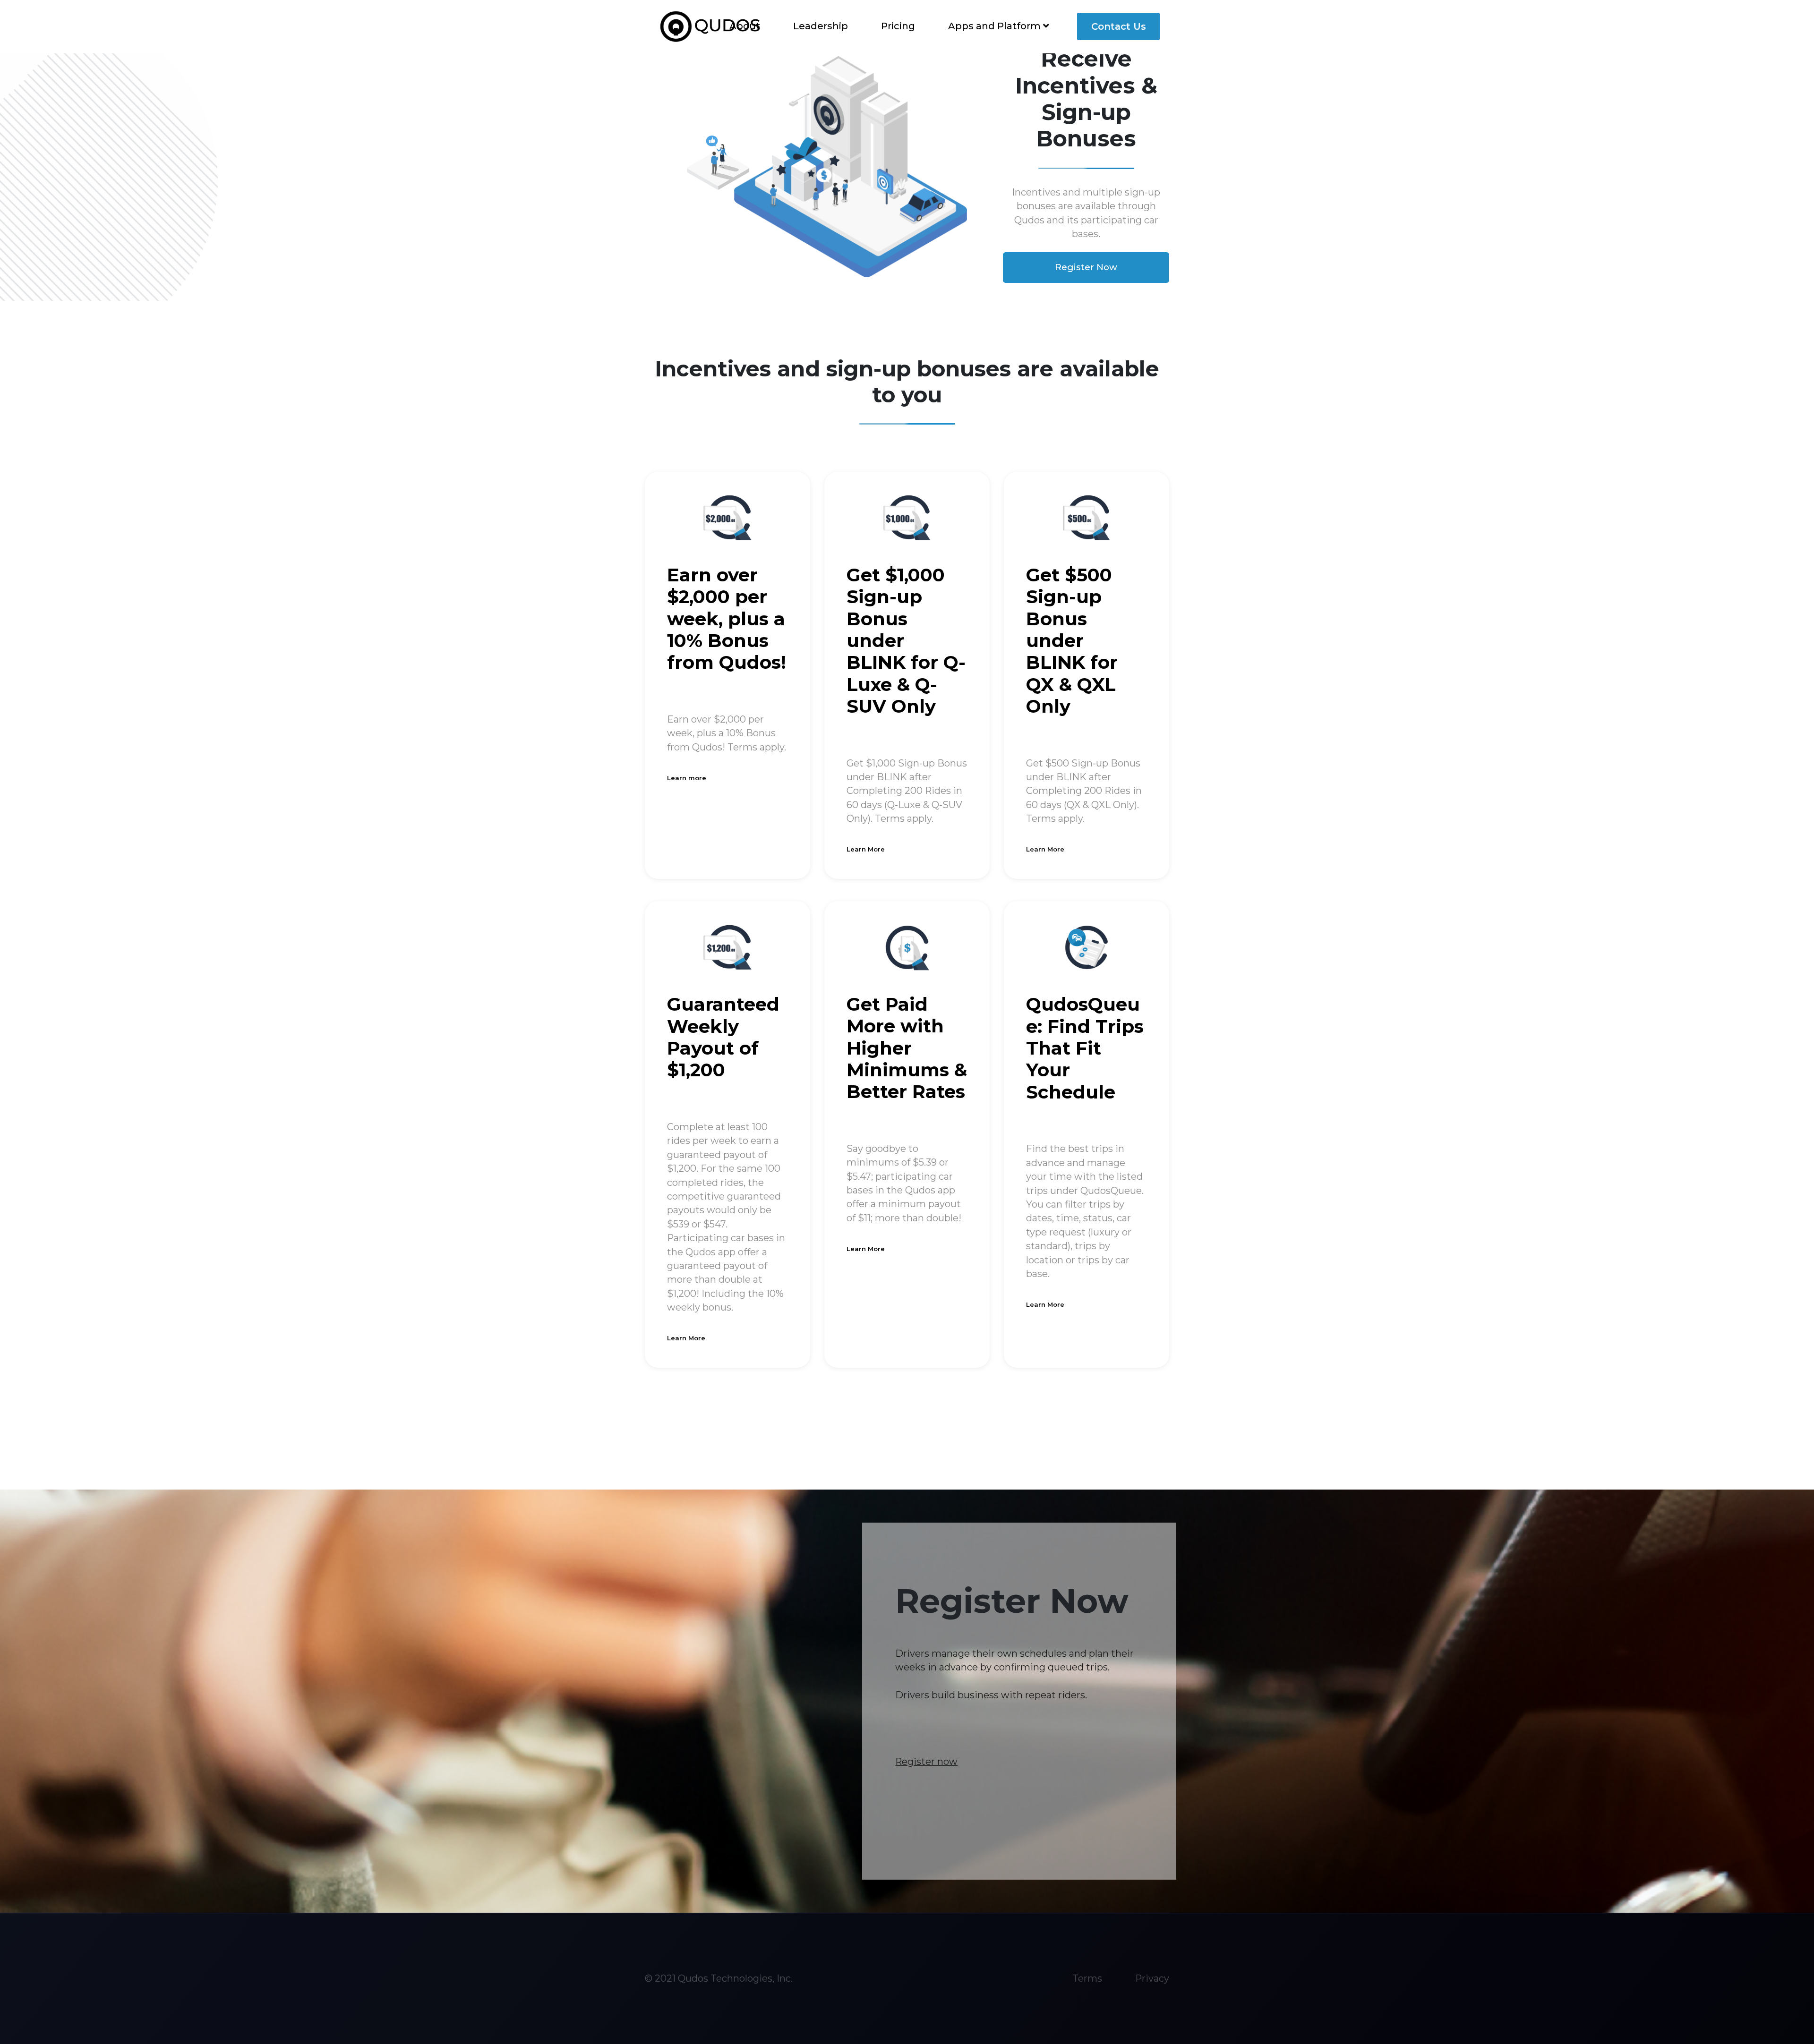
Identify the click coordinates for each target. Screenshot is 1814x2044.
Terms (1087, 1978)
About (745, 26)
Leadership (821, 26)
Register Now (1086, 267)
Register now (926, 1762)
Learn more (687, 778)
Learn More (866, 849)
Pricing (898, 26)
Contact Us (1119, 26)
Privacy (1152, 1978)
